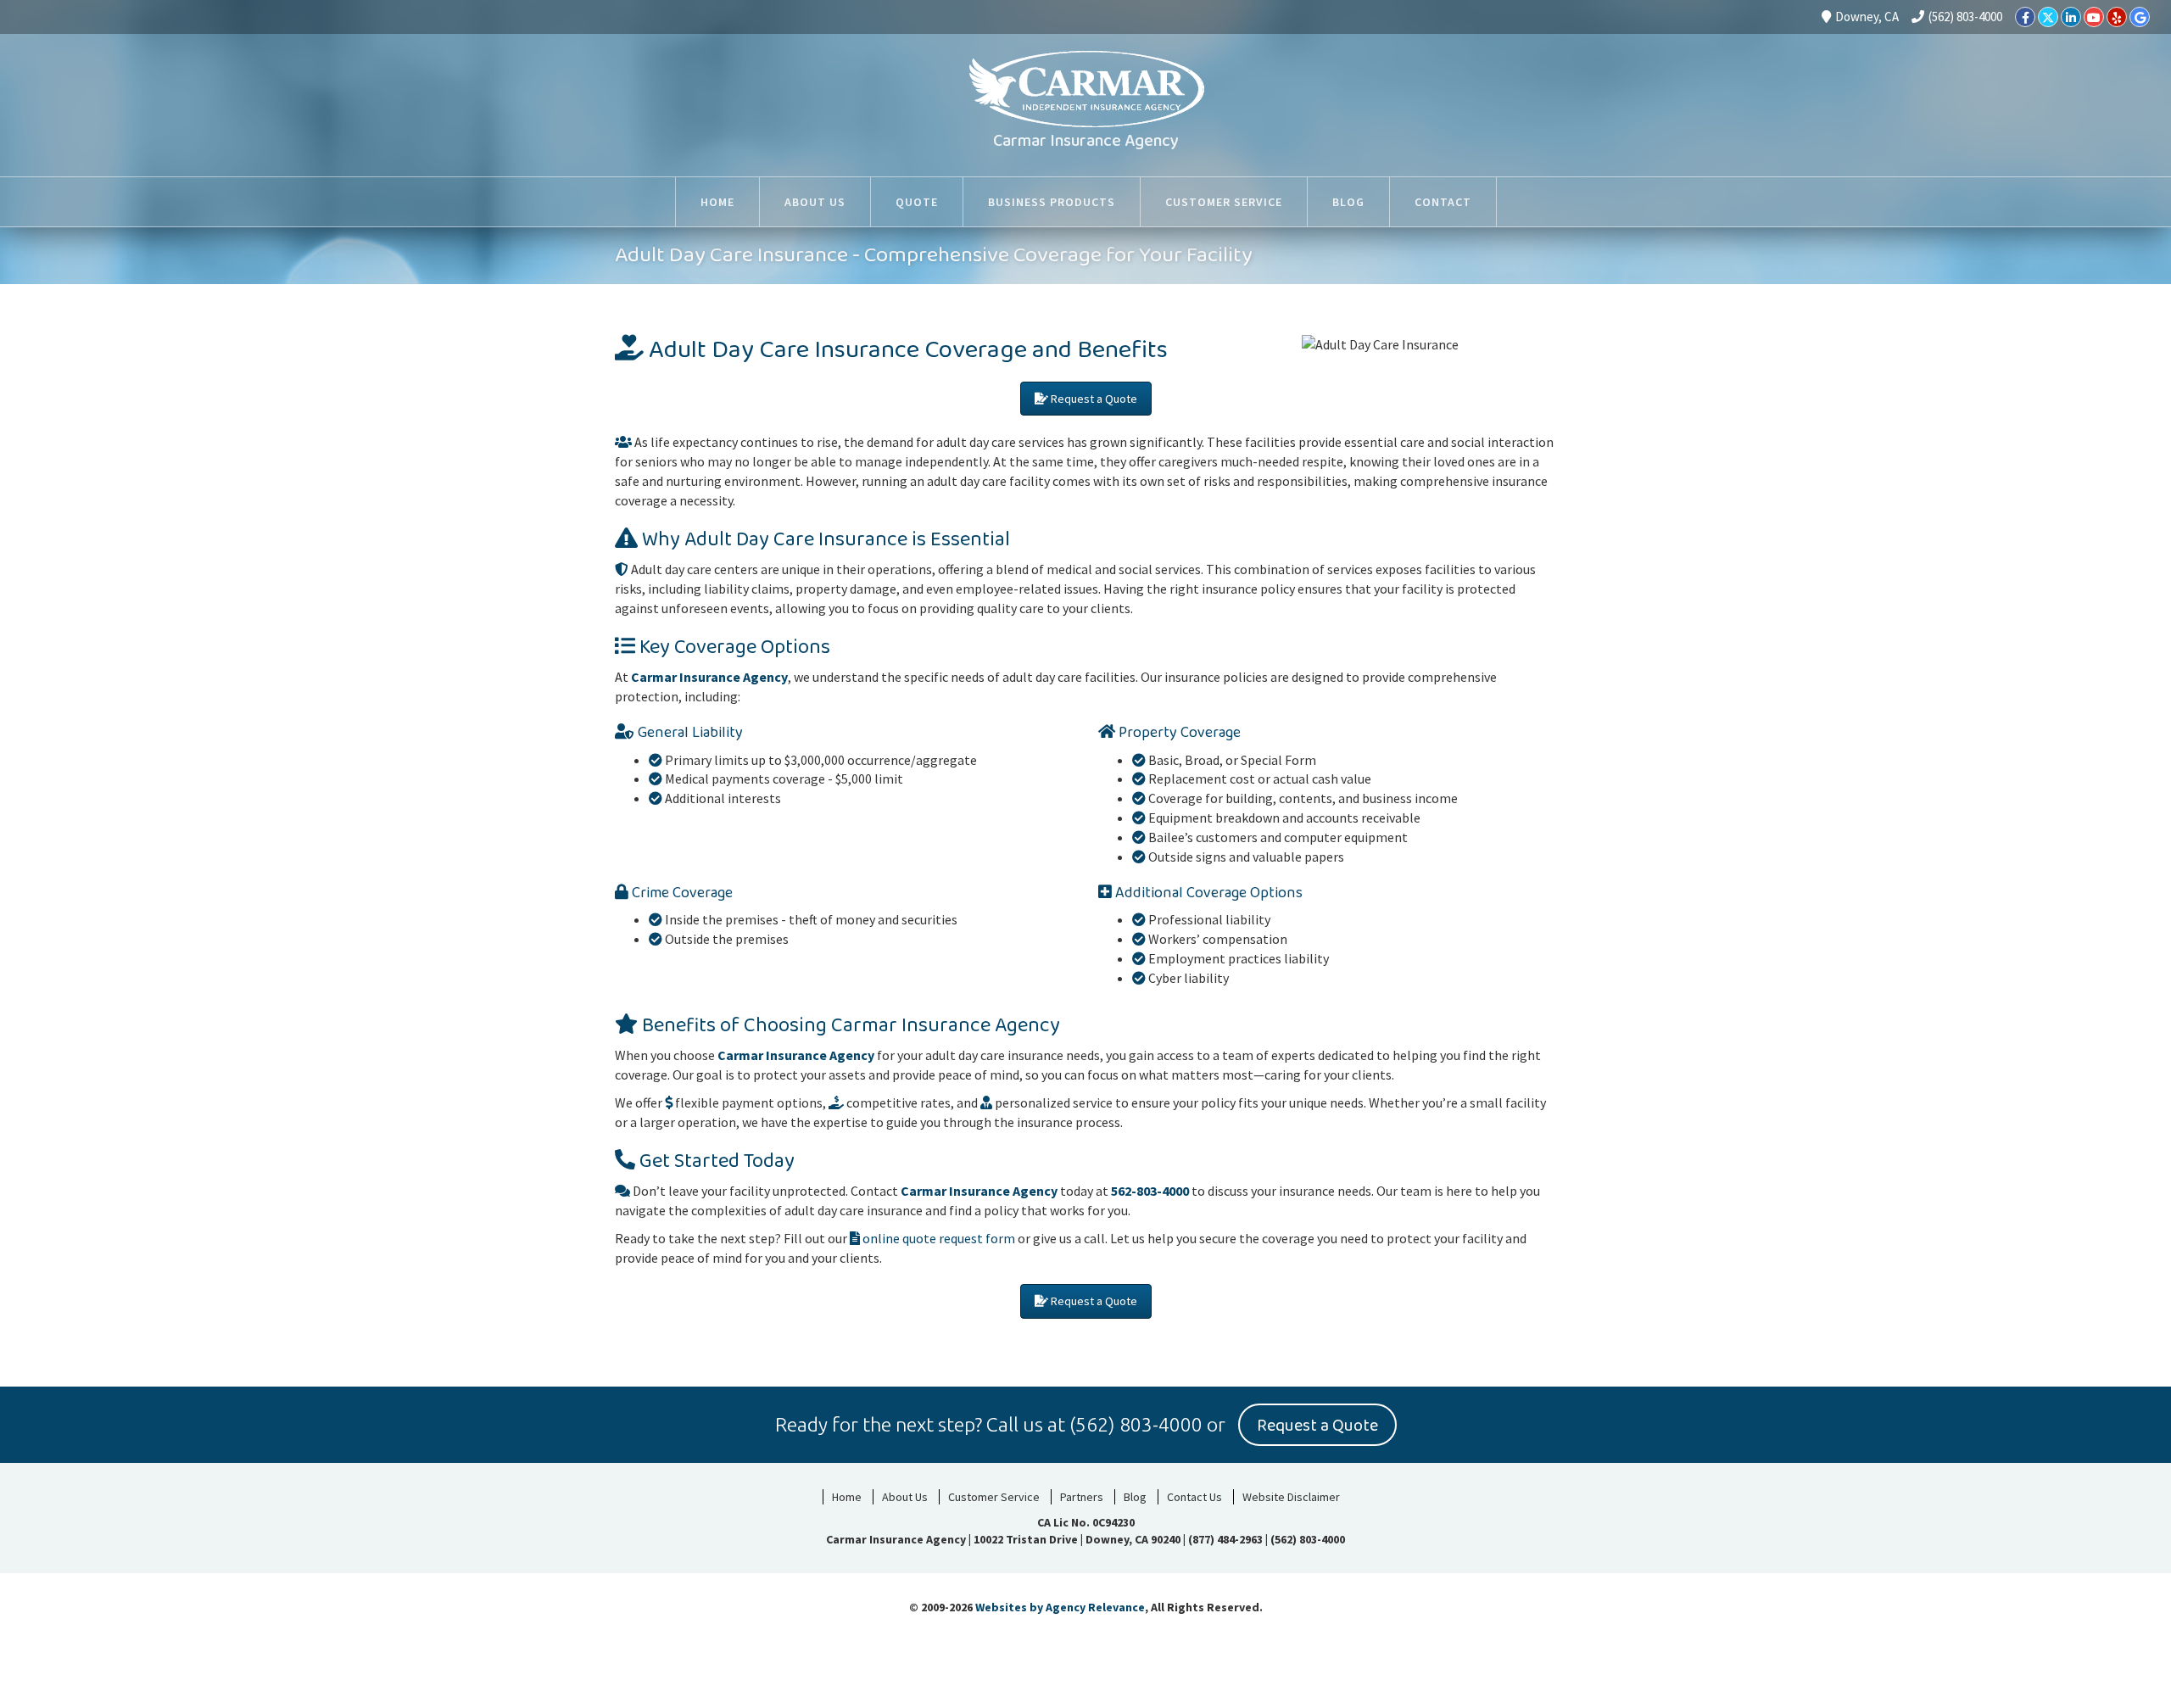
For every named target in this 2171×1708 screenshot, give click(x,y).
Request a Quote (1093, 399)
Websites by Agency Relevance (1060, 1607)
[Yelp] (2117, 17)
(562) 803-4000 (1965, 17)
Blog (1135, 1497)
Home (847, 1497)
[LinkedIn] (2071, 17)
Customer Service (994, 1497)
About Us (905, 1497)
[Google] (2140, 17)
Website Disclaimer (1291, 1497)
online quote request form (938, 1238)
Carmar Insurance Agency (1086, 141)
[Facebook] (2025, 17)
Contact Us (1194, 1497)
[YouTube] (2094, 17)
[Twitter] (2048, 17)
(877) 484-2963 (1225, 1539)
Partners (1082, 1497)
